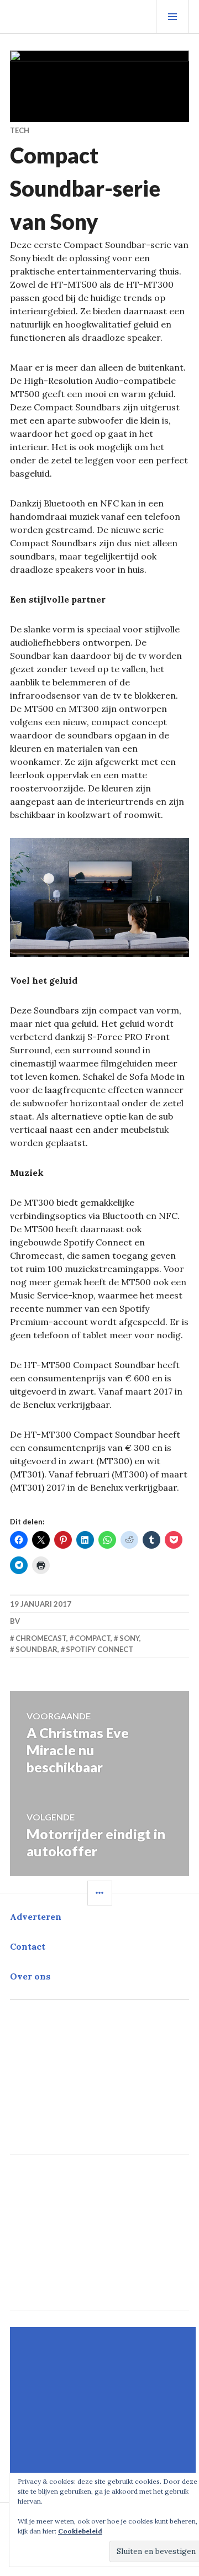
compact (93, 1638)
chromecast (41, 1638)
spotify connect (99, 1649)
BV (15, 1621)
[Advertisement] (104, 2404)
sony (129, 1638)
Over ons (30, 1976)
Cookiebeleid (80, 2531)
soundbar (36, 1649)
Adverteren (36, 1917)
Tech (20, 130)
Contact (28, 1946)
